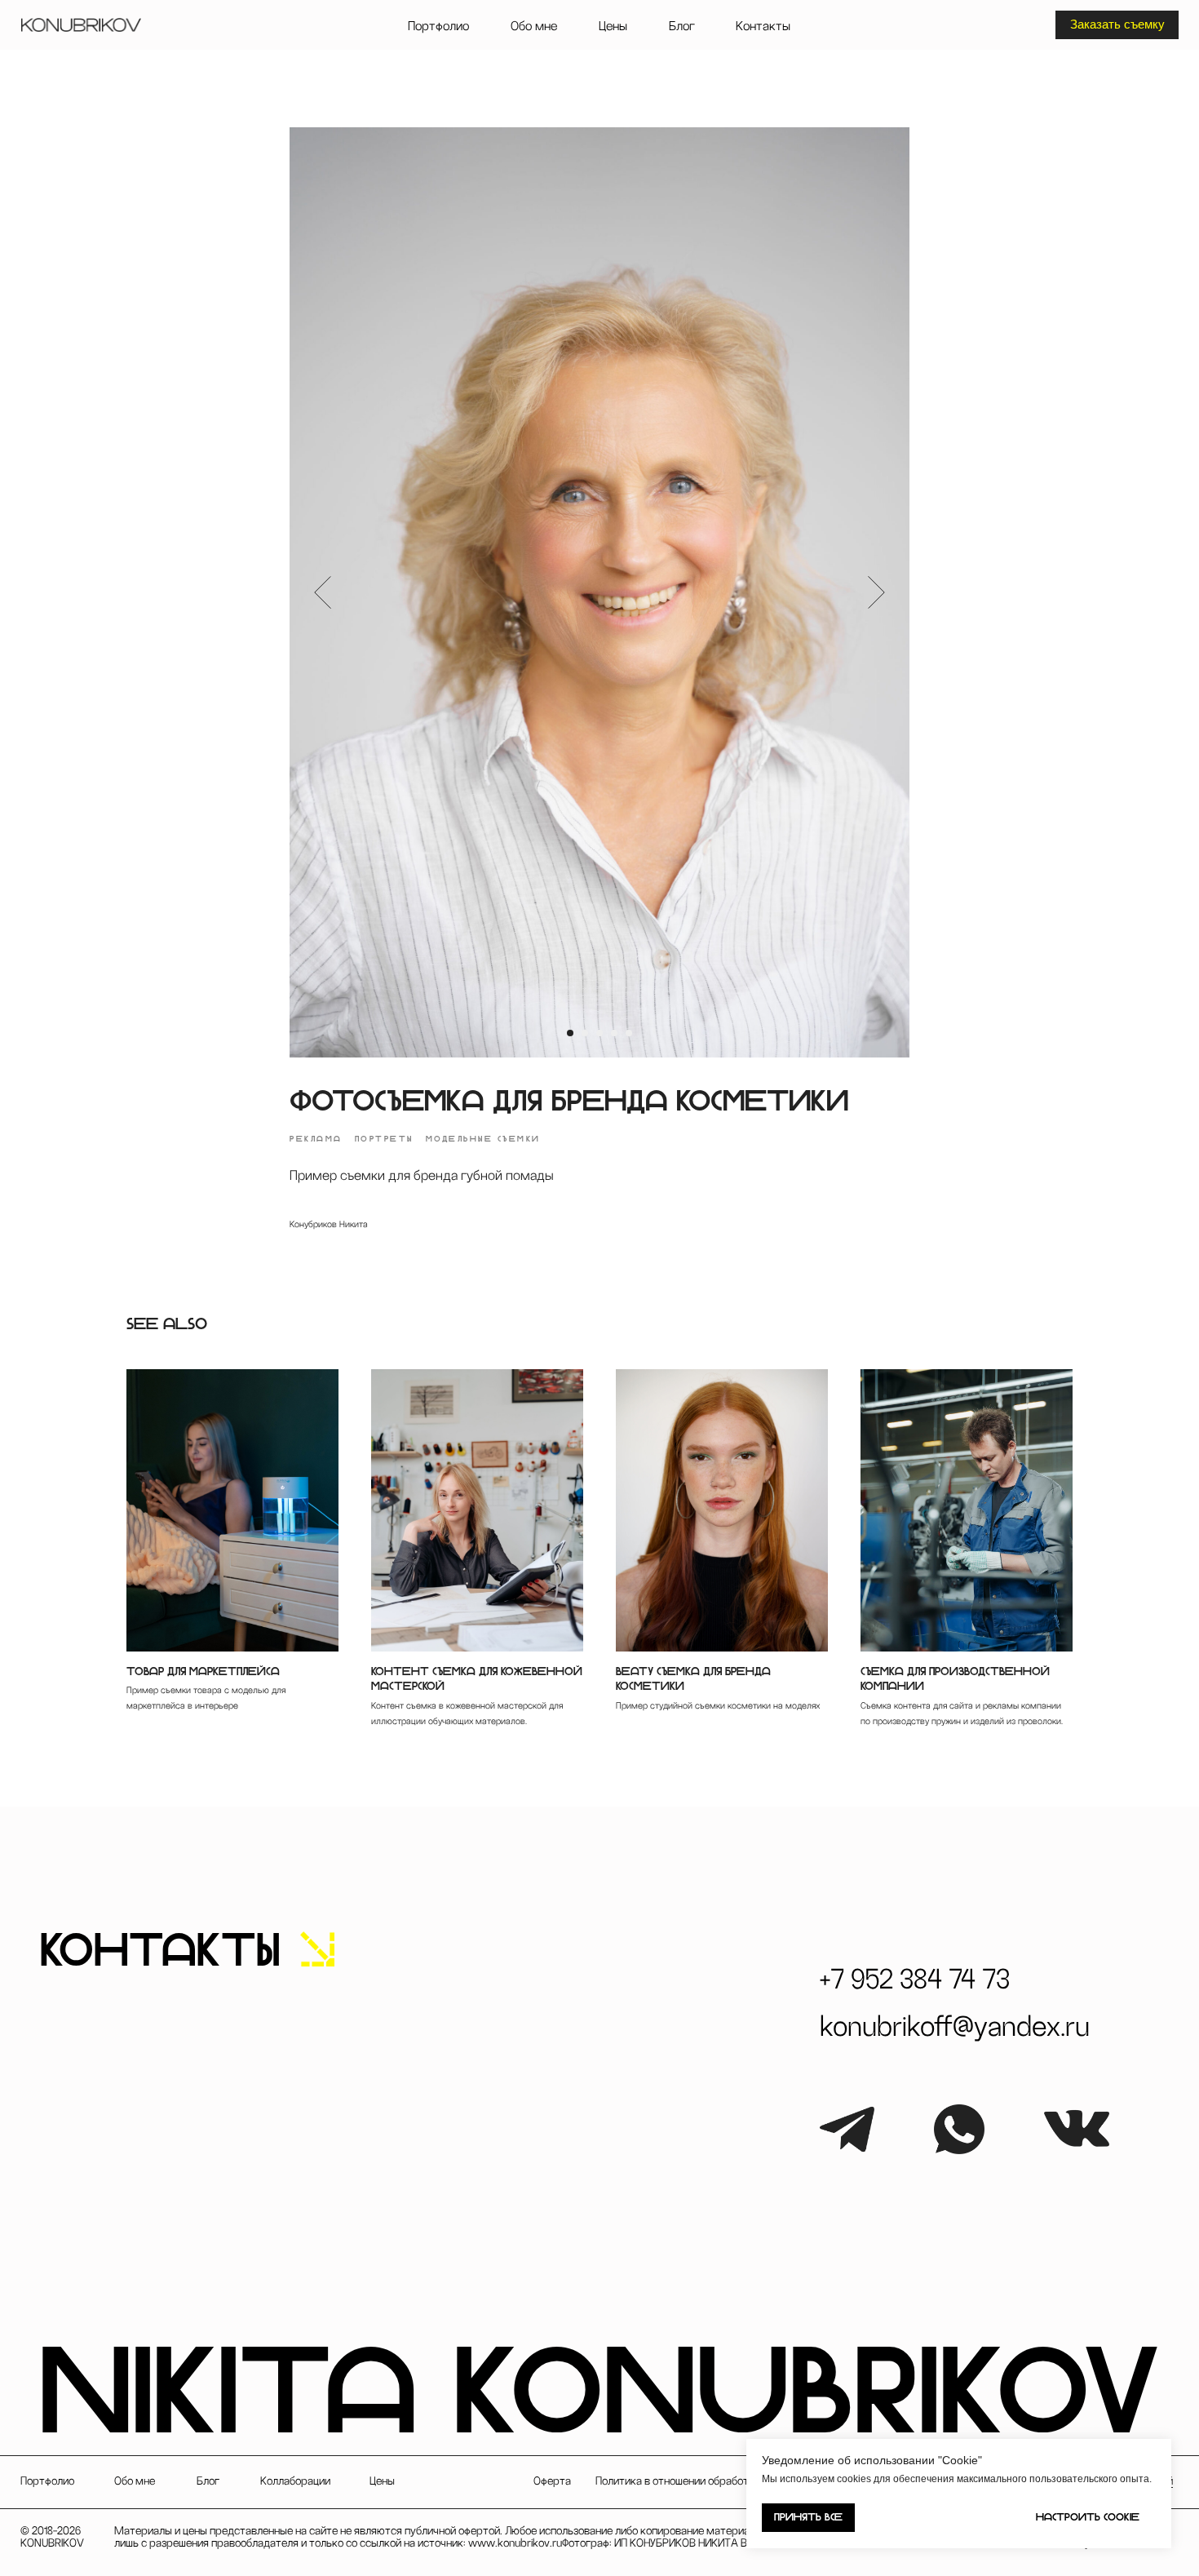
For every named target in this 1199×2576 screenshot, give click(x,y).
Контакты (763, 26)
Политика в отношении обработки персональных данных (734, 2481)
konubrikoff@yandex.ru (955, 2027)
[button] (1117, 24)
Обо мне (534, 26)
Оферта (552, 2481)
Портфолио (438, 26)
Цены (613, 26)
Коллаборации (295, 2481)
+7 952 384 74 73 (915, 1980)
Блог (682, 26)
